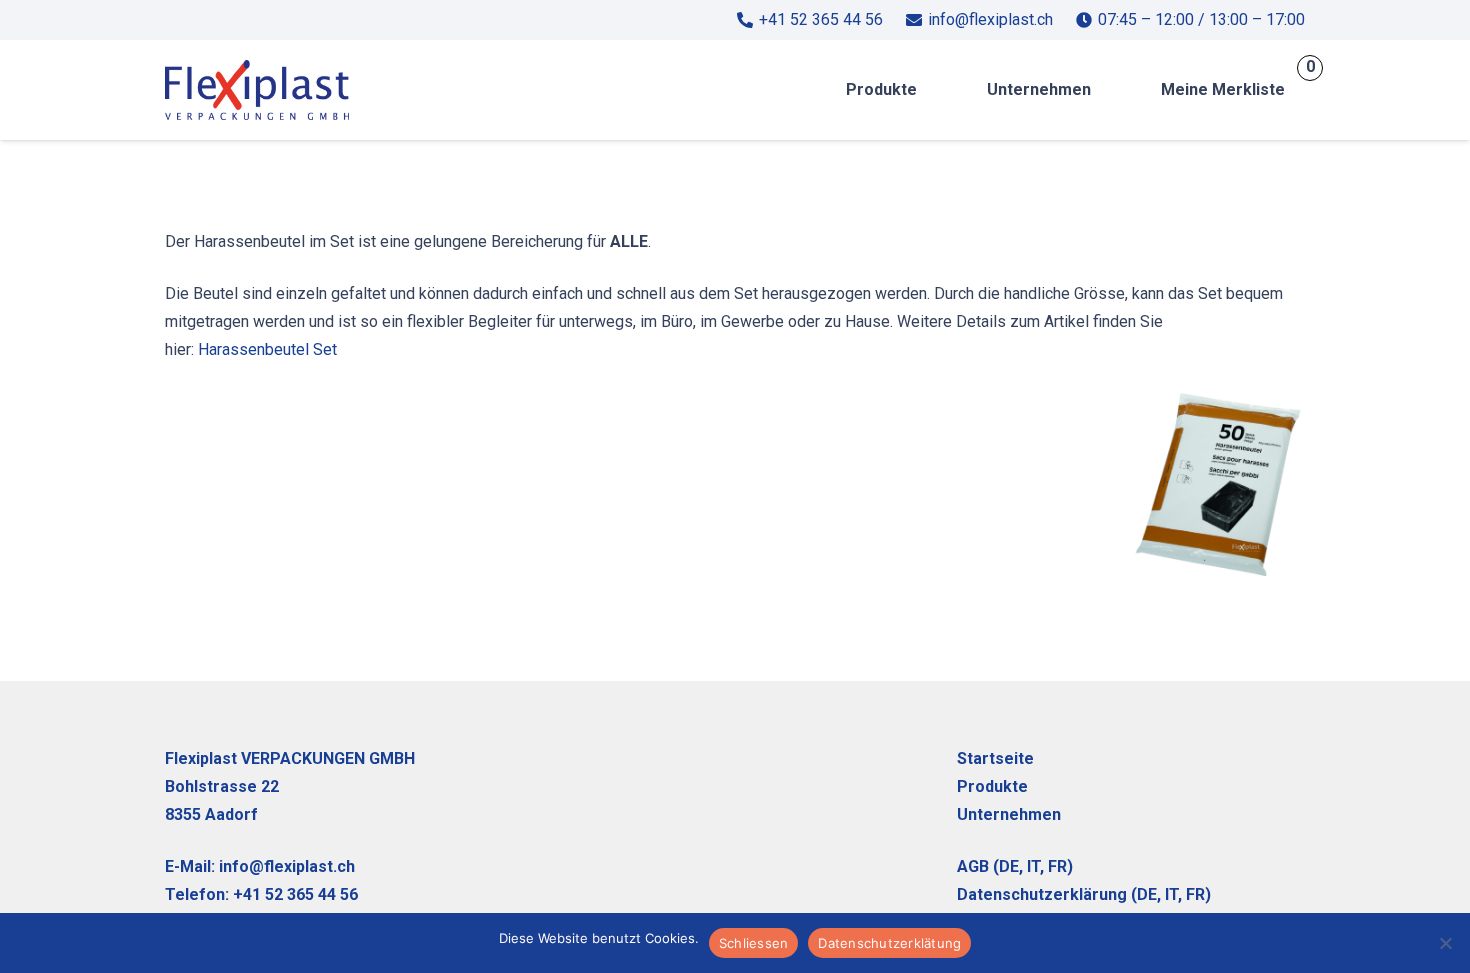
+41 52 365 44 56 (295, 894)
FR (1057, 866)
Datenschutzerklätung (889, 943)
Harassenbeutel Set (267, 349)
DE (1009, 866)
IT (1171, 894)
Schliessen (754, 943)
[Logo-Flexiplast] (257, 90)
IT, (1035, 866)
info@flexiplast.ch (287, 866)
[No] (1445, 943)
